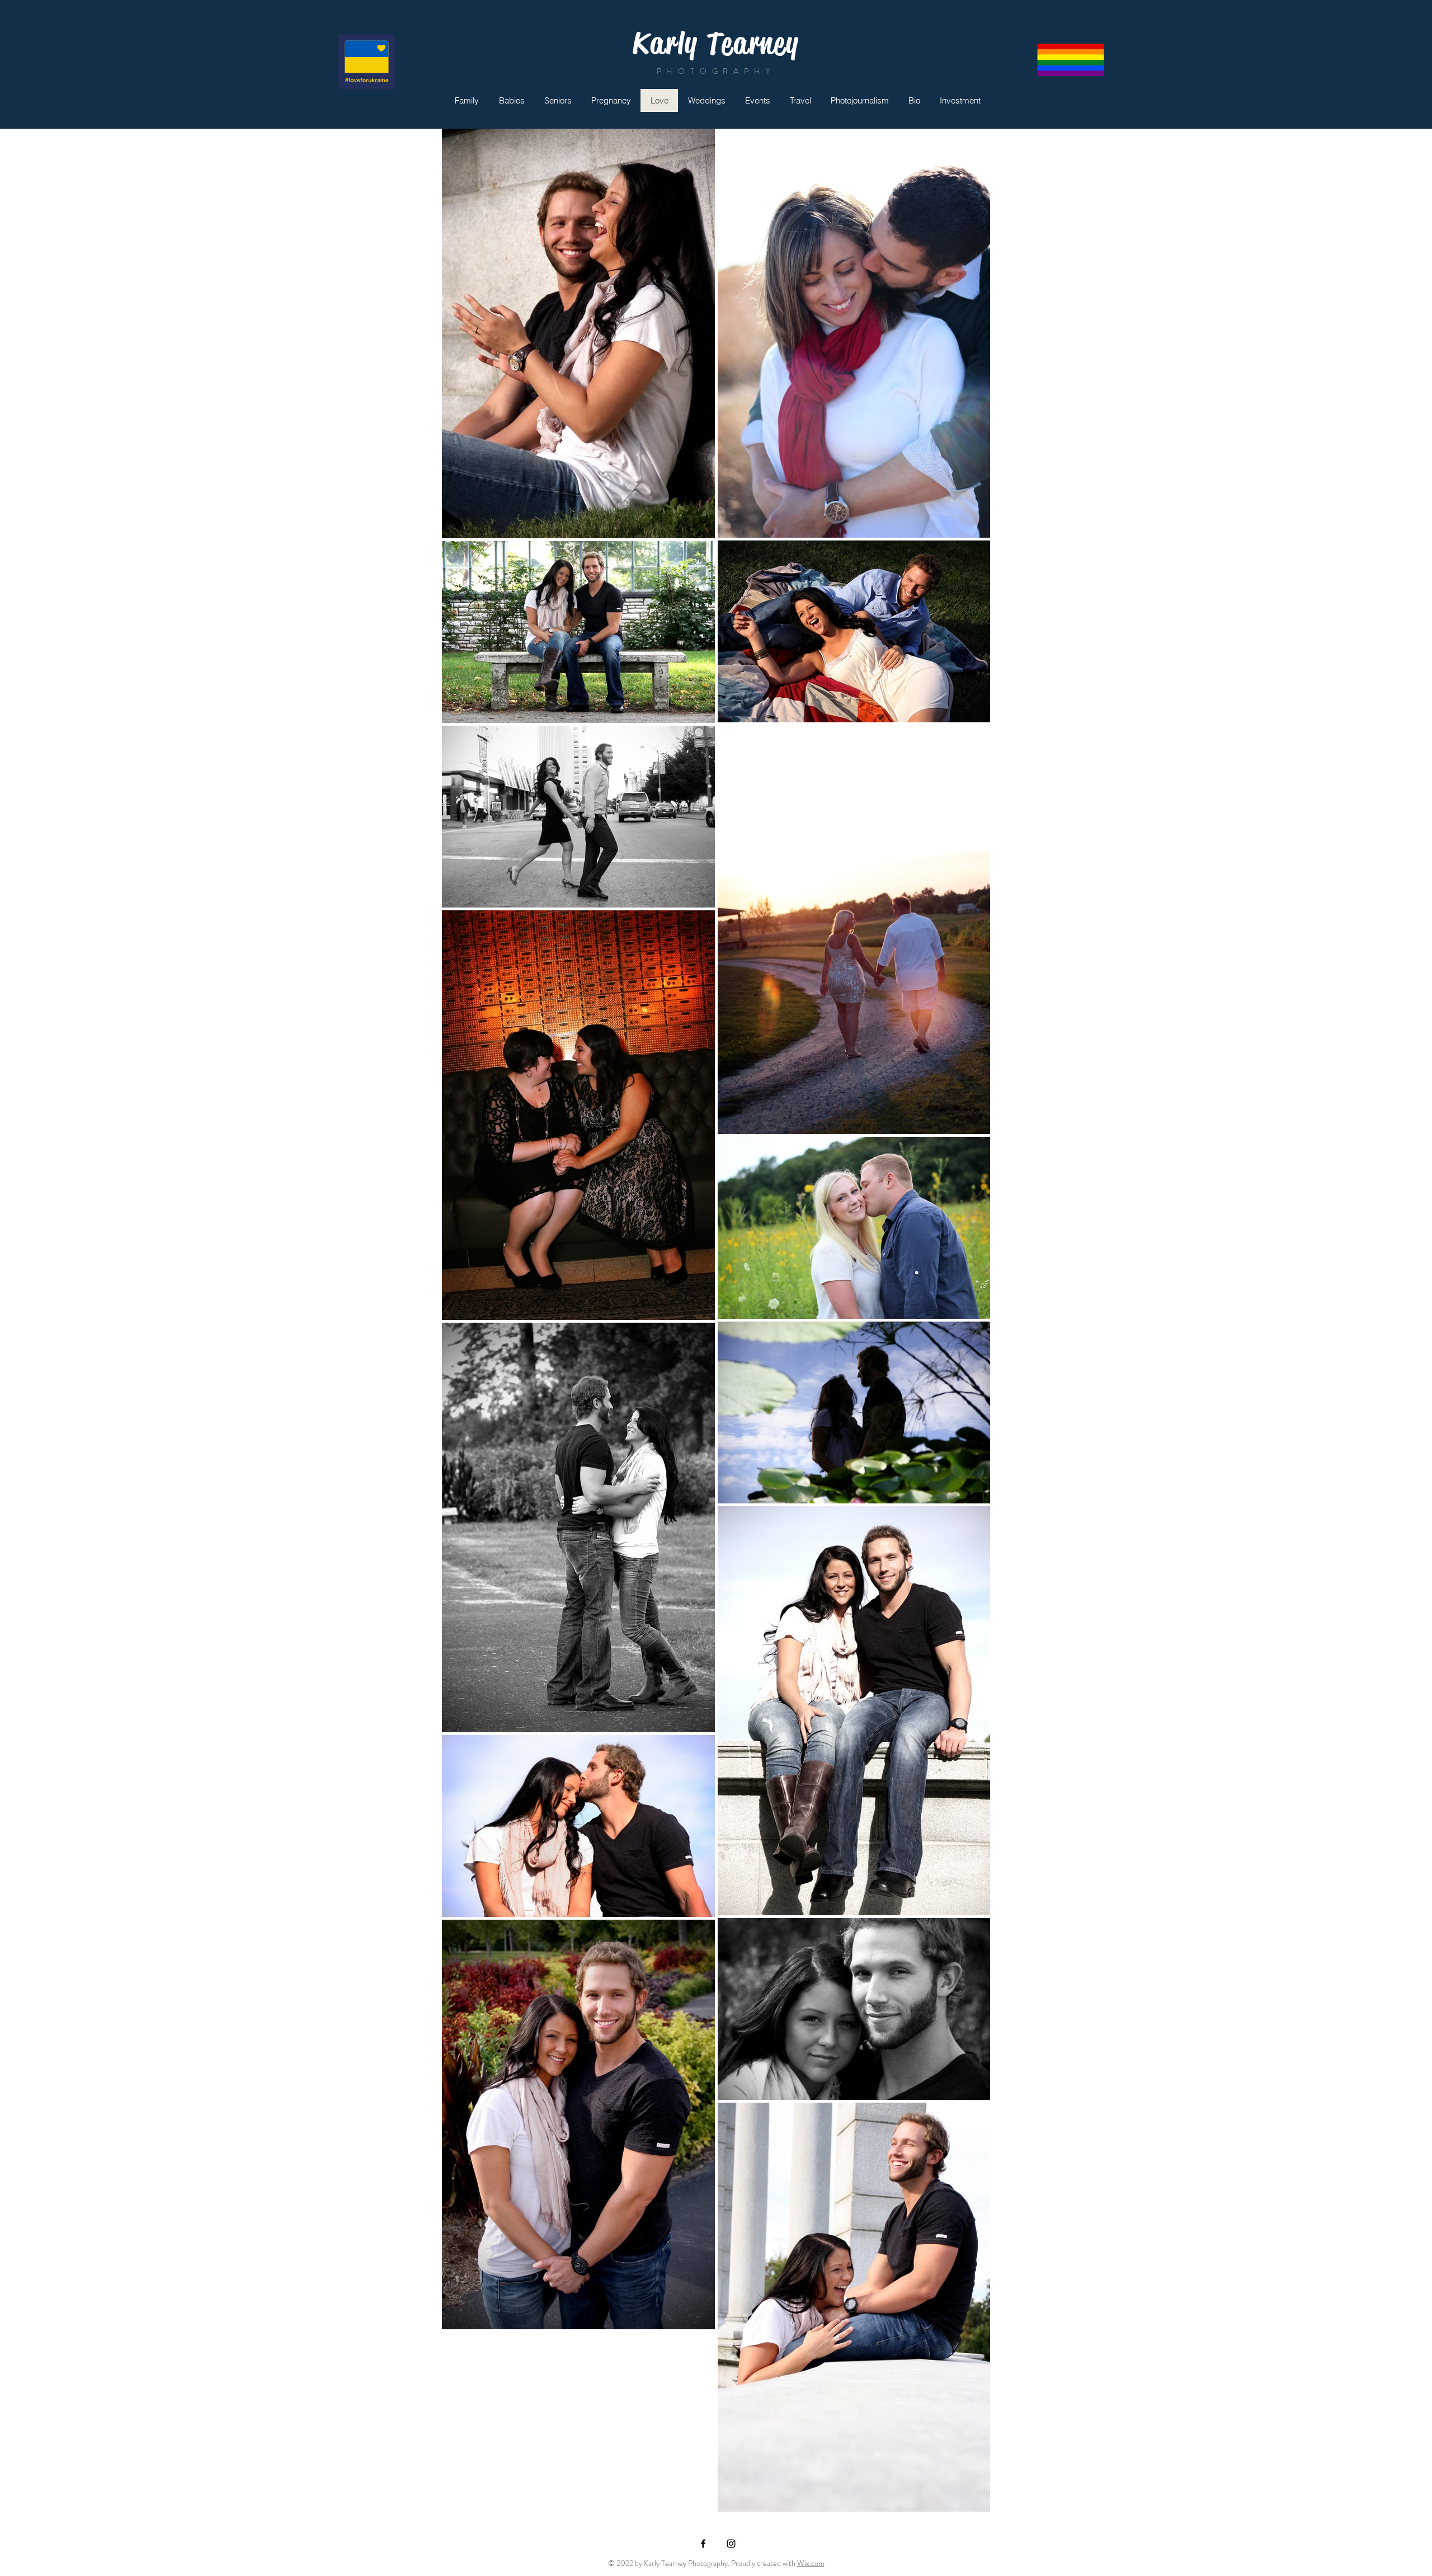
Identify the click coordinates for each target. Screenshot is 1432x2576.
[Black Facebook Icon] (703, 2544)
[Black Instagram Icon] (731, 2544)
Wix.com (811, 2563)
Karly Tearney (716, 43)
